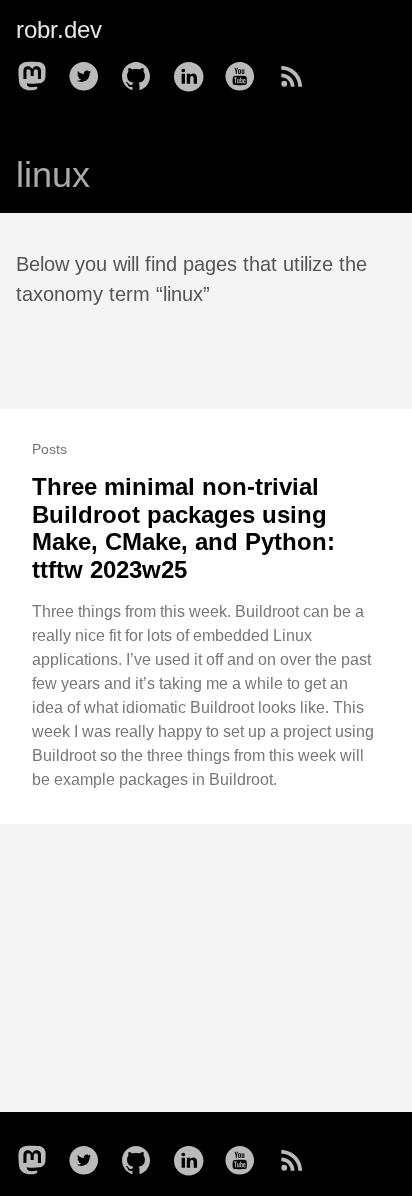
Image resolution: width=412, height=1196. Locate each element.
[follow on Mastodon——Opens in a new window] (38, 70)
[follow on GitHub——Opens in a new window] (142, 70)
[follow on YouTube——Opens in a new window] (246, 70)
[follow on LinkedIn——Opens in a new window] (194, 70)
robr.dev (59, 29)
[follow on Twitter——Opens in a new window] (90, 70)
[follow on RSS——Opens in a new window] (298, 70)
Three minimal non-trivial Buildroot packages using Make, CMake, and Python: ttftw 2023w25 (183, 528)
